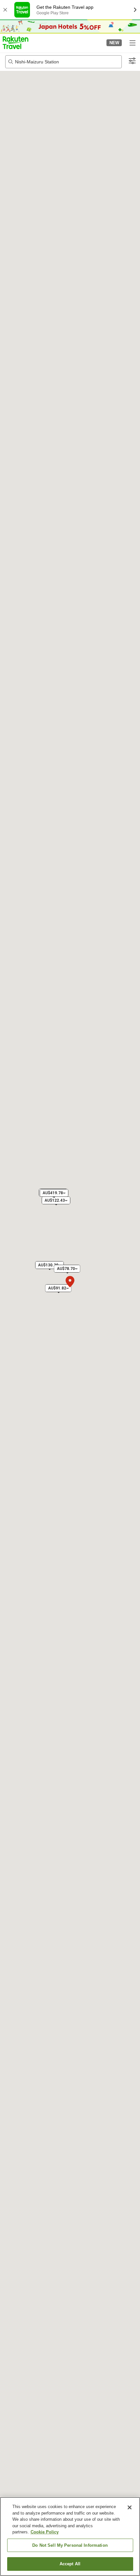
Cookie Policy (45, 2532)
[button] (15, 43)
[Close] (130, 2507)
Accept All (70, 2564)
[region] (70, 2537)
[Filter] (132, 61)
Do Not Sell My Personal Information (70, 2545)
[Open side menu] (132, 43)
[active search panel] (63, 62)
